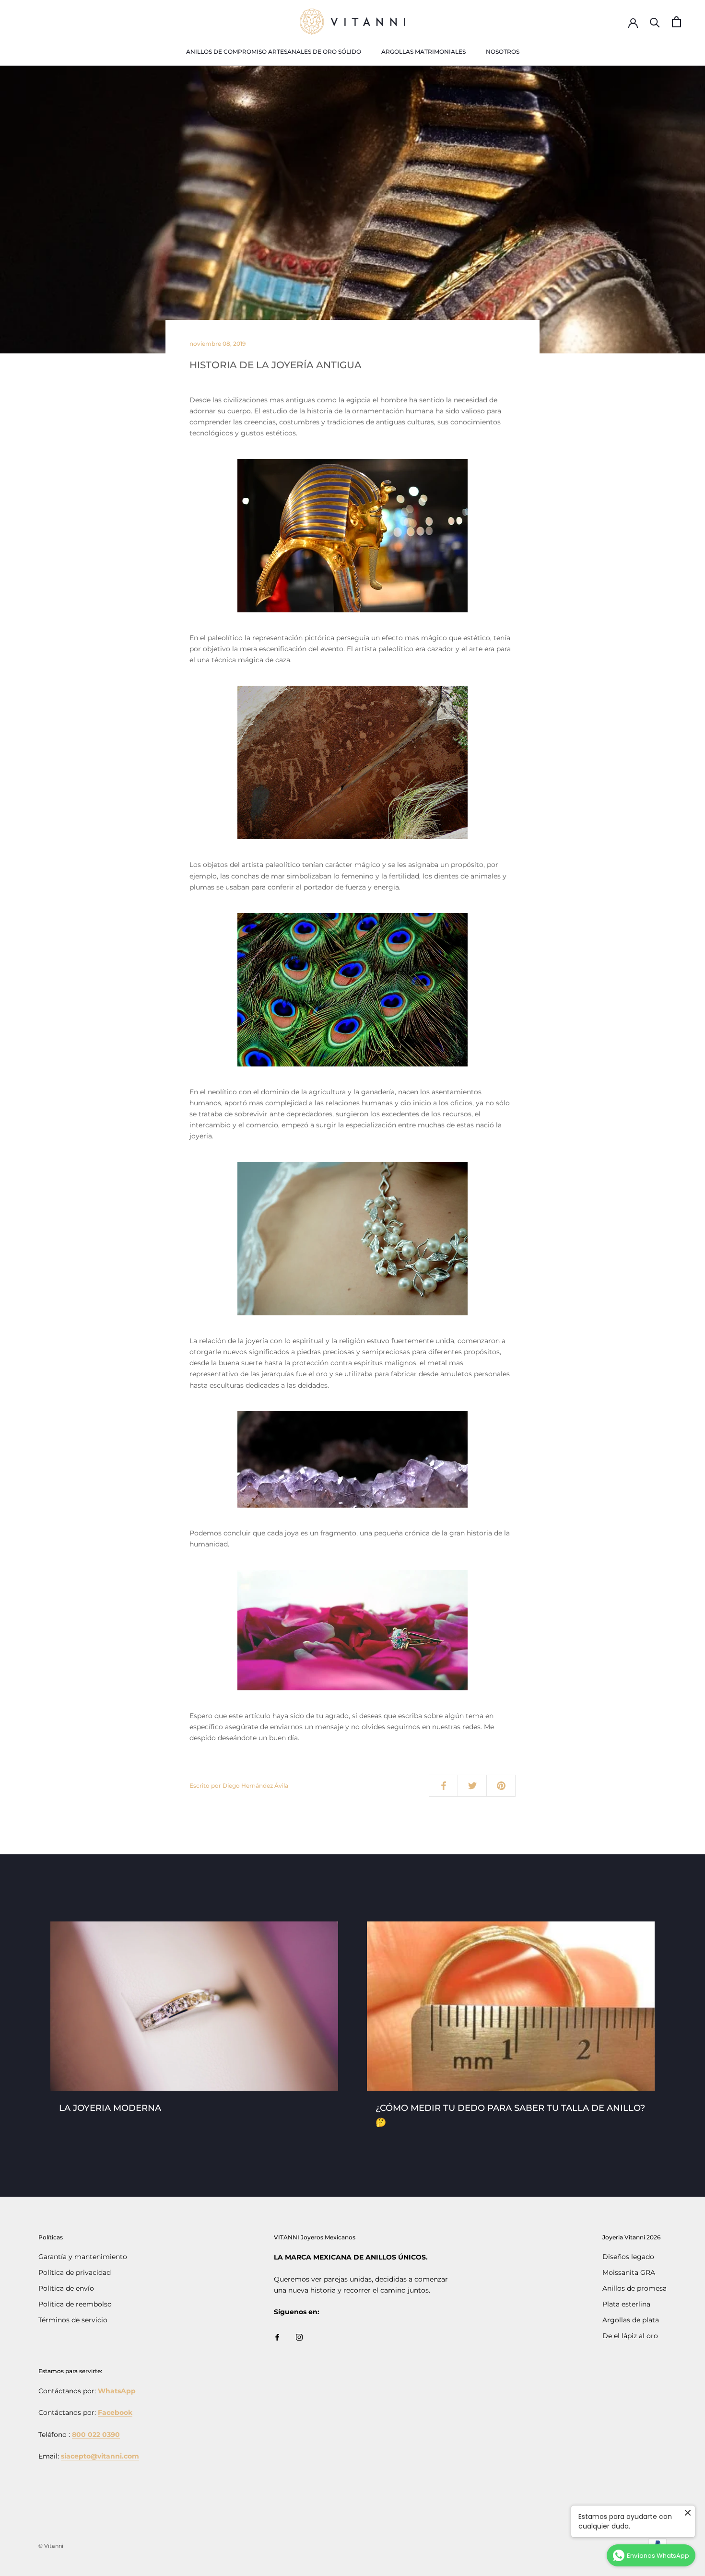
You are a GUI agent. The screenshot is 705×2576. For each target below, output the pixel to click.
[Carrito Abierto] (676, 22)
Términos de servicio (73, 2320)
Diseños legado (628, 2257)
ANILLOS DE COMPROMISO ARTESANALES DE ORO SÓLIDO (274, 52)
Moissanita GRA (629, 2272)
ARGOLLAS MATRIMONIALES (423, 52)
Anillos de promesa (634, 2288)
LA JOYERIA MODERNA (110, 2108)
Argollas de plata (631, 2320)
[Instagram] (299, 2337)
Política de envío (66, 2288)
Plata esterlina (626, 2304)
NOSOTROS (503, 52)
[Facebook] (277, 2337)
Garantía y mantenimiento (83, 2257)
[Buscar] (655, 22)
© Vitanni (51, 2546)
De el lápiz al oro (630, 2336)
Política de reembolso (75, 2304)
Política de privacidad (75, 2272)
